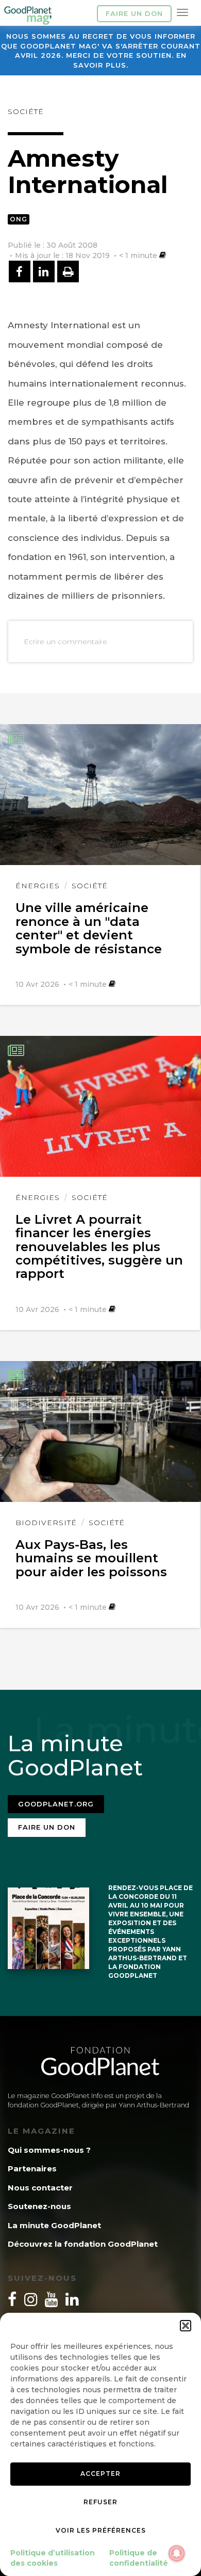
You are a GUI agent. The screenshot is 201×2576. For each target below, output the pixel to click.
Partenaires (32, 2169)
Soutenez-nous (39, 2206)
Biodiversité (46, 1523)
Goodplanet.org (56, 1804)
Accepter (100, 2474)
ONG (19, 219)
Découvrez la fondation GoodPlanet (83, 2244)
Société (26, 111)
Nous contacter (40, 2188)
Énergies (38, 886)
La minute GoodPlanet (54, 2225)
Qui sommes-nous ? (49, 2150)
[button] (186, 2326)
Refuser (100, 2502)
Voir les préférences (101, 2530)
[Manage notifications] (177, 2553)
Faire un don (134, 13)
